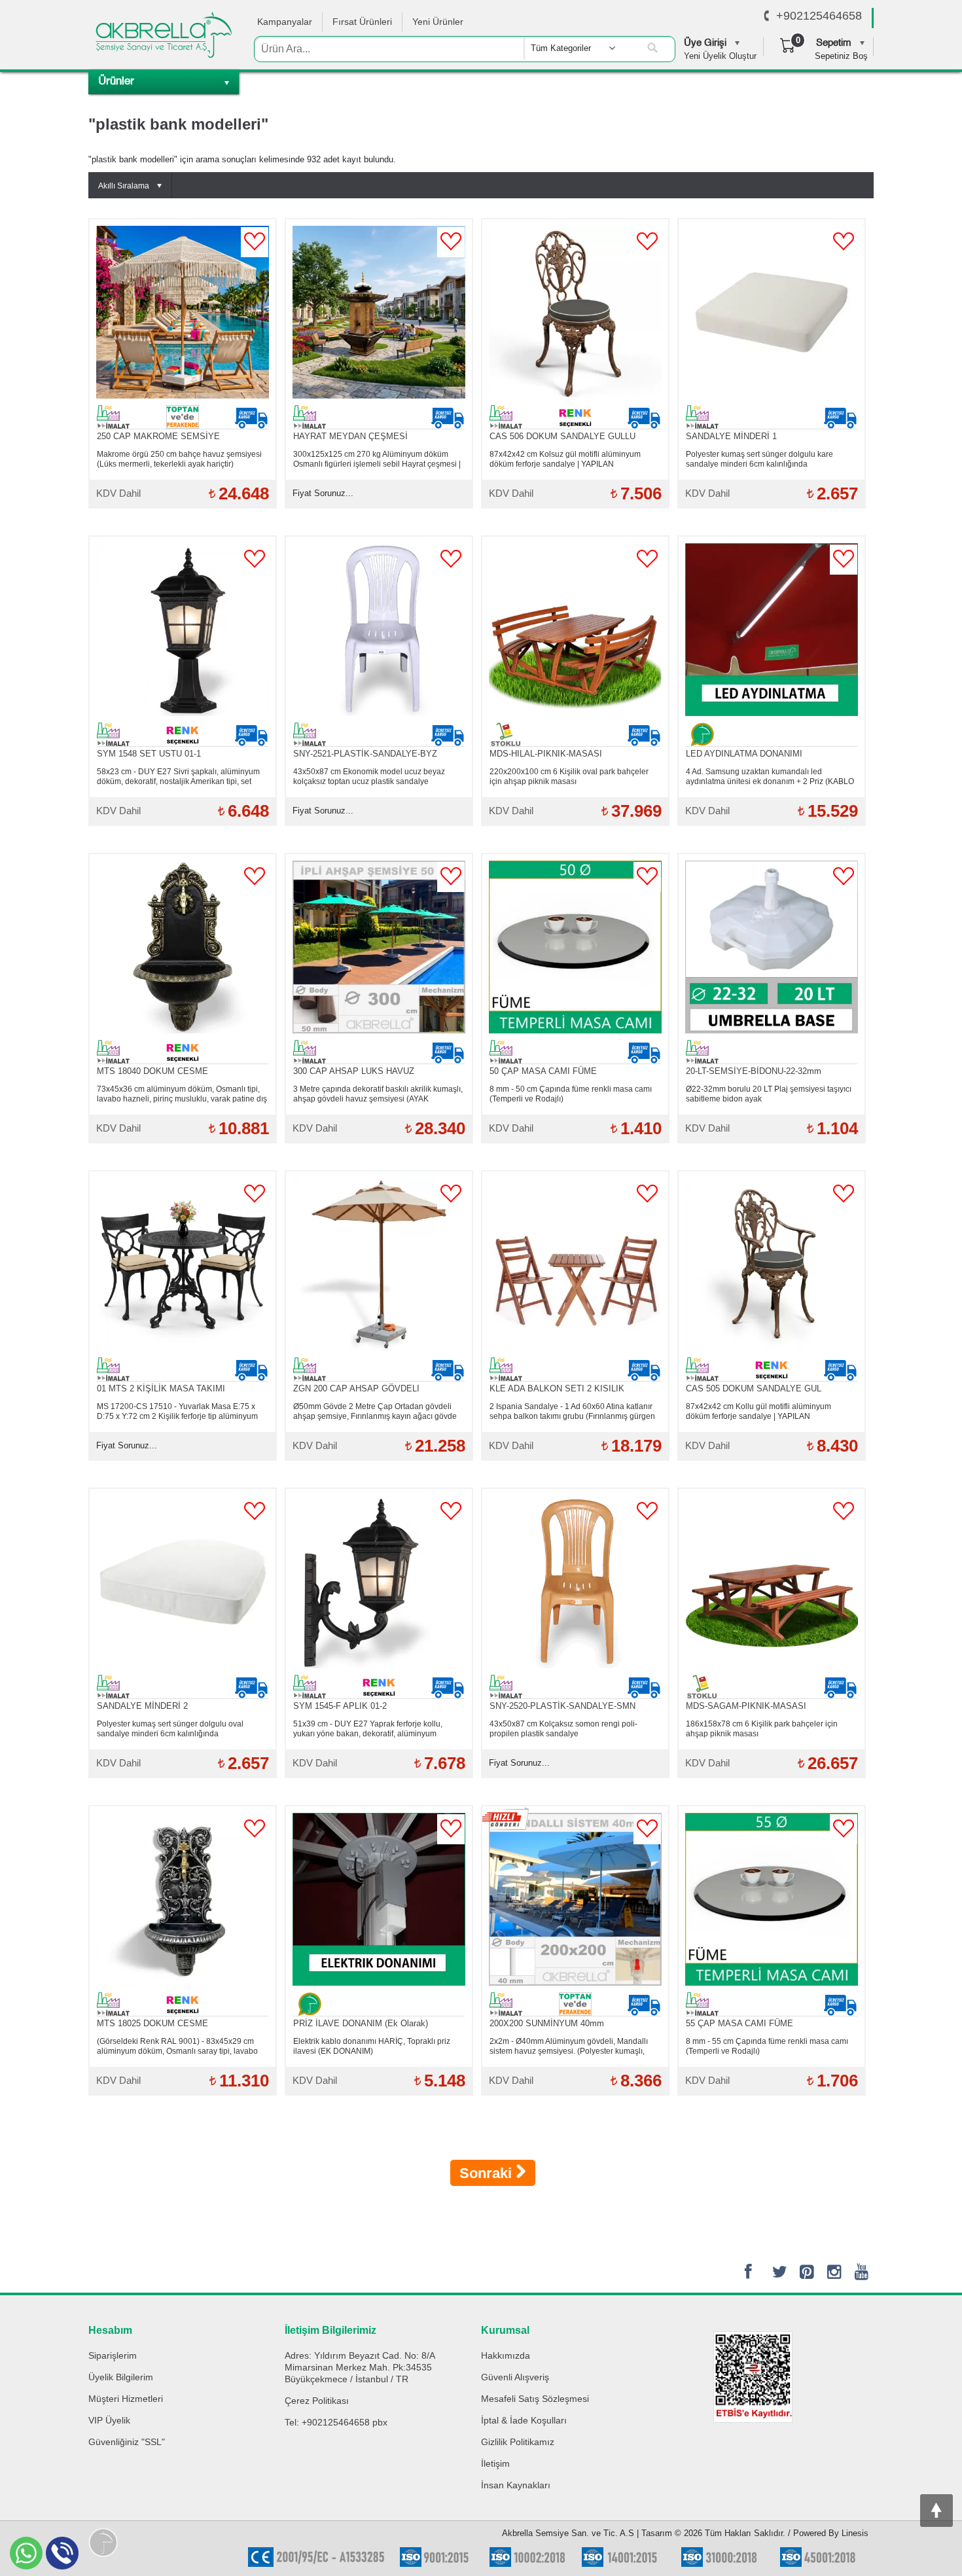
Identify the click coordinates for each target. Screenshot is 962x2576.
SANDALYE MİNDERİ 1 (731, 436)
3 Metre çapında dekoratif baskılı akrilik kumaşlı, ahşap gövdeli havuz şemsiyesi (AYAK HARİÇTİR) (378, 1094)
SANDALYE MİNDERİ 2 (142, 1706)
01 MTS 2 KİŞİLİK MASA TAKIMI (161, 1388)
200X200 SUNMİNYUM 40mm (547, 2023)
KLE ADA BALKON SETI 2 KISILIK (557, 1388)
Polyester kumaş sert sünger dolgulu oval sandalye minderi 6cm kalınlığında (170, 1729)
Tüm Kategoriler (561, 48)
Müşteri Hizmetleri (126, 2399)
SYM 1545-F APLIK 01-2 (340, 1706)
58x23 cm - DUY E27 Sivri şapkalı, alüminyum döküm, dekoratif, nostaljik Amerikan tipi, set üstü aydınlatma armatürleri (178, 777)
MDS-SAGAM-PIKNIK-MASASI (746, 1706)
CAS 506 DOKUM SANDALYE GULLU (562, 436)
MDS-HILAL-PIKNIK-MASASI (546, 754)
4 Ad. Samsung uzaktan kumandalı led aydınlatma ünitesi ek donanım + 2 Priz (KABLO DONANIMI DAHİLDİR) (770, 777)
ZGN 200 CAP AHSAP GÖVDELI (356, 1388)
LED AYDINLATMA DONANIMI (744, 754)
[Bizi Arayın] (767, 16)
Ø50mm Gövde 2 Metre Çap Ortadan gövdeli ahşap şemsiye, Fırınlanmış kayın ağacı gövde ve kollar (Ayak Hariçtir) (375, 1412)
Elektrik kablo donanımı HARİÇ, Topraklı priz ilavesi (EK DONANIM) (372, 2046)
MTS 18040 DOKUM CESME (152, 1071)
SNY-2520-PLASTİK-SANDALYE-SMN (562, 1706)
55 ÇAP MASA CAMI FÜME (739, 2023)
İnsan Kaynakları (516, 2485)
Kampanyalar (285, 22)
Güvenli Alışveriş (515, 2377)
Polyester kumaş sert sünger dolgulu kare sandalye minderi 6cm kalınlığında (759, 459)
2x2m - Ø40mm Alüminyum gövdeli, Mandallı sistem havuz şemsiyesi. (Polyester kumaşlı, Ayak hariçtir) (569, 2047)
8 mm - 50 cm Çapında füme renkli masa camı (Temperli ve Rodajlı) (571, 1094)
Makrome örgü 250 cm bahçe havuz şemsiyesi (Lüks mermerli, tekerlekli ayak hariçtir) (179, 459)
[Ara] (652, 48)
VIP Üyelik (109, 2420)
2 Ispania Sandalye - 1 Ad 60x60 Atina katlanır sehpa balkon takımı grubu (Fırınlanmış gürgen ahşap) (572, 1412)
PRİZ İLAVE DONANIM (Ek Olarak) (361, 2023)
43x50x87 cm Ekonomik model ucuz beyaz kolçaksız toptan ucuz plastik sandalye (369, 777)
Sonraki (488, 2173)
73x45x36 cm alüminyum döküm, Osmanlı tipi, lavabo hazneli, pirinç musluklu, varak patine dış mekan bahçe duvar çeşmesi (182, 1094)
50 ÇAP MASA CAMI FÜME (543, 1071)
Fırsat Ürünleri (362, 22)
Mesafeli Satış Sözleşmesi (535, 2399)
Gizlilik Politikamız (518, 2442)
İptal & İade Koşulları (524, 2420)
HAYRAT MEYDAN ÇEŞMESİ (350, 436)
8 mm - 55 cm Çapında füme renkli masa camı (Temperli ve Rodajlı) (767, 2046)
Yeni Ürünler (438, 22)
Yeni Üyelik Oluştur (720, 56)
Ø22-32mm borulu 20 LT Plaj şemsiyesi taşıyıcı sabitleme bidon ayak (769, 1094)
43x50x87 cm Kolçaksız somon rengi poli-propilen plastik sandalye (563, 1729)
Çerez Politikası (317, 2401)
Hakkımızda (506, 2355)
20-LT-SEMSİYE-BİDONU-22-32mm (754, 1071)
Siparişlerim (113, 2355)
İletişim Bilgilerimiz (330, 2330)
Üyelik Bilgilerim (121, 2377)
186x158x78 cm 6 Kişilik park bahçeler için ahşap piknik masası (762, 1729)
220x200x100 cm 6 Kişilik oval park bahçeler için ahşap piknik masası (569, 777)
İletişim (495, 2463)
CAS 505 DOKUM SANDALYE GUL (754, 1388)
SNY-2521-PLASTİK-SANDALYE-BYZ (365, 754)
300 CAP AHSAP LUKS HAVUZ (354, 1071)
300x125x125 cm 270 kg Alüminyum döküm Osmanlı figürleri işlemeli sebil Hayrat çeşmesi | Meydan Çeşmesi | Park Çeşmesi (377, 459)
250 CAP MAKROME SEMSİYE (158, 436)
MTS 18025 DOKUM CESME (152, 2023)
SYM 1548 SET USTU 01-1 (149, 754)
